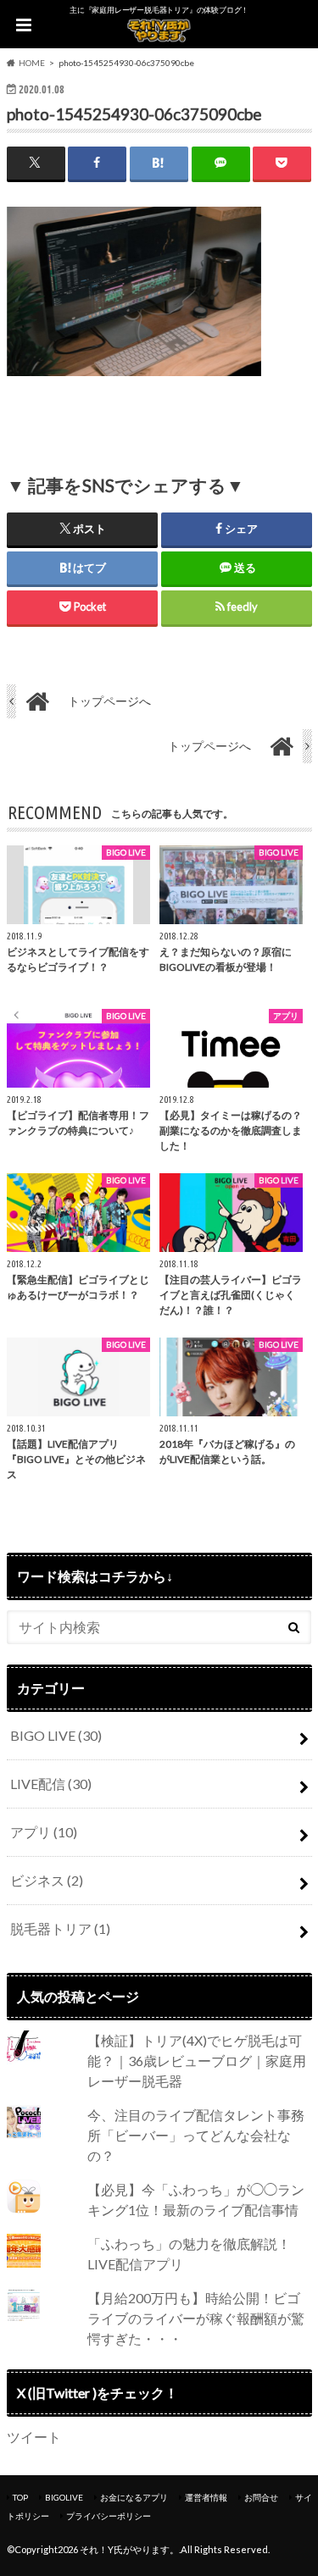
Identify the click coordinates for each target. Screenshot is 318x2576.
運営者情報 (206, 2497)
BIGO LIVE (56, 1735)
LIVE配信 (51, 1784)
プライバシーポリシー (109, 2516)
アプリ (44, 1832)
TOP (20, 2497)
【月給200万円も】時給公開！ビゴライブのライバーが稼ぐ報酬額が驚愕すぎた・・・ (196, 2318)
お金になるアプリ (134, 2497)
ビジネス (47, 1880)
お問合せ (261, 2497)
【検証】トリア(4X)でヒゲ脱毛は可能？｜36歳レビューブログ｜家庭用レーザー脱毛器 (197, 2061)
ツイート (34, 2437)
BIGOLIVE (64, 2497)
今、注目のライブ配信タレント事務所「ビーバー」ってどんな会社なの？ (196, 2135)
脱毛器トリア (60, 1928)
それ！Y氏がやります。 (129, 2549)
